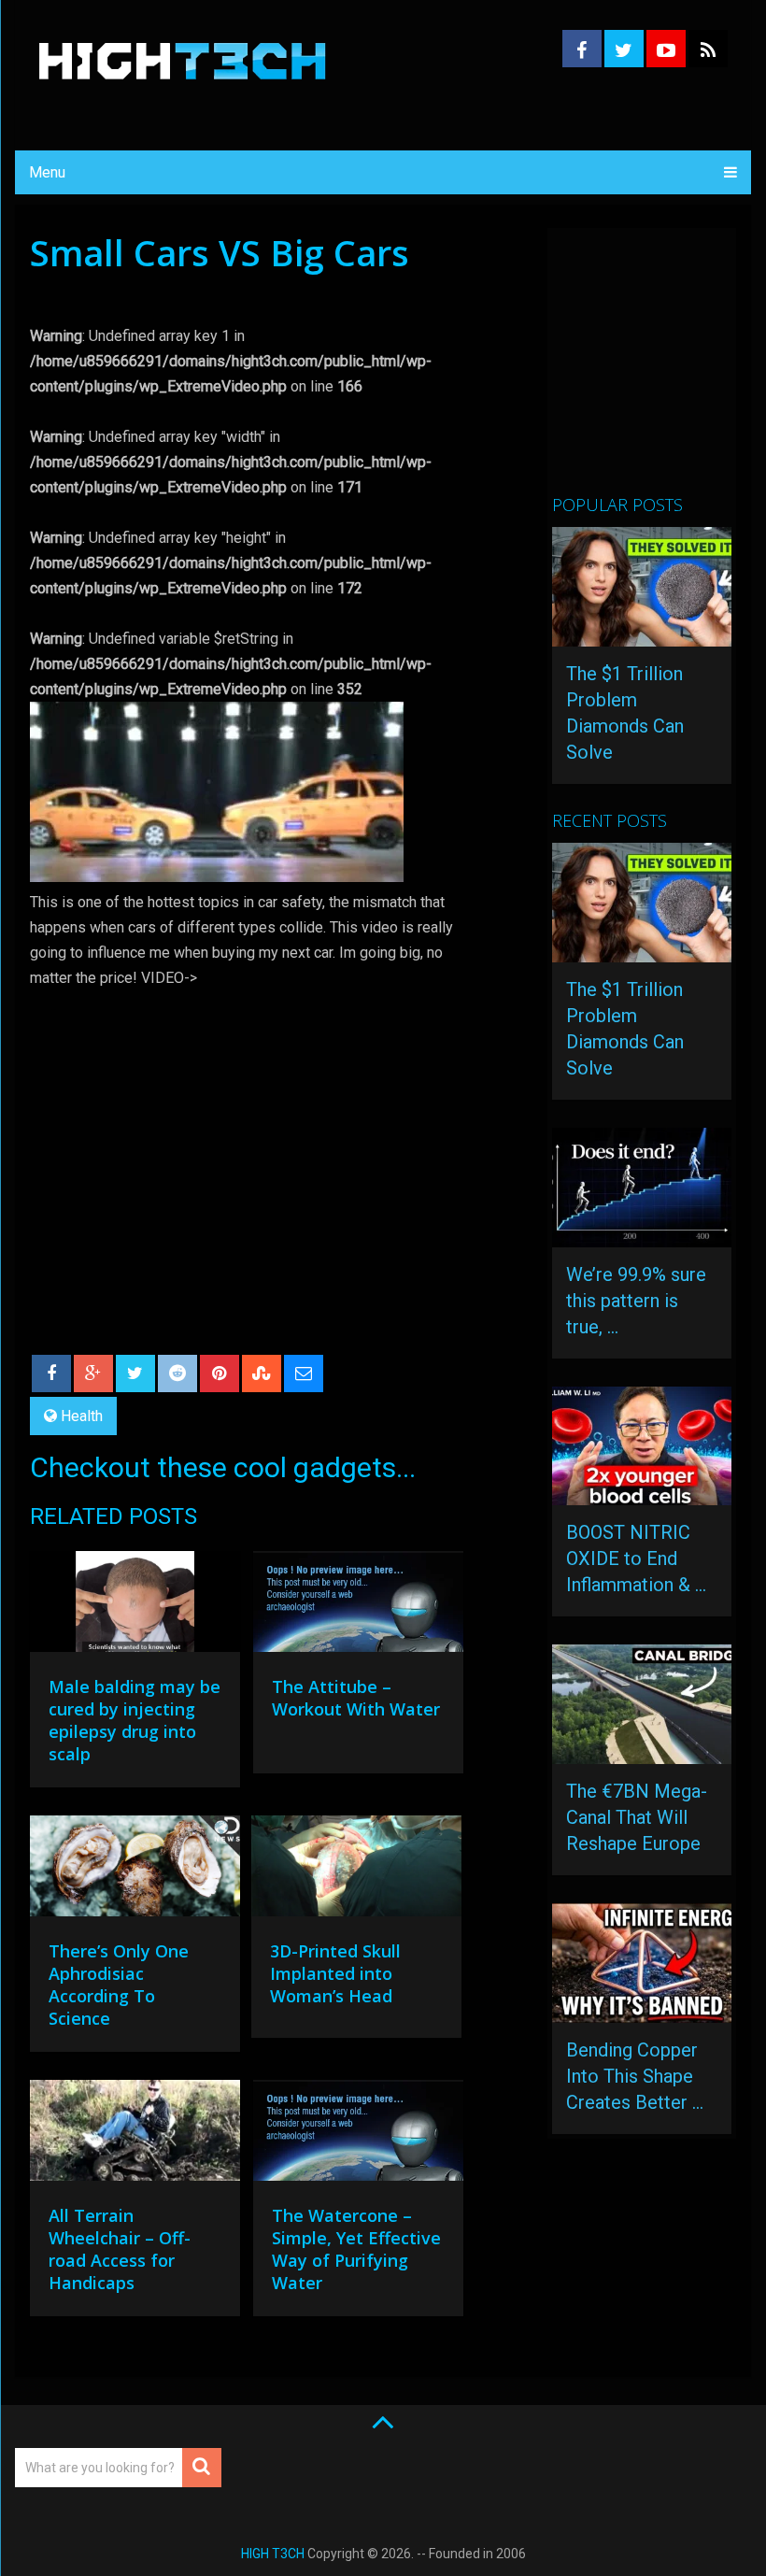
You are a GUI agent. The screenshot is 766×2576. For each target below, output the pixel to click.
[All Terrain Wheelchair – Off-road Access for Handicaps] (135, 2135)
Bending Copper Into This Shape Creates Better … (635, 2076)
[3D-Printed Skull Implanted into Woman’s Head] (356, 1871)
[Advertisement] (659, 369)
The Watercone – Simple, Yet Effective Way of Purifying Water (356, 2249)
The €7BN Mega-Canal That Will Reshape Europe (637, 1817)
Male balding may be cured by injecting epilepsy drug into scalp (135, 1720)
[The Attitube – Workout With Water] (358, 1606)
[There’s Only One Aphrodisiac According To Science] (135, 1871)
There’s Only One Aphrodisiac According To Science (119, 1985)
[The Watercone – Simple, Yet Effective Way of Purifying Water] (358, 2135)
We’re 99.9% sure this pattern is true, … (636, 1301)
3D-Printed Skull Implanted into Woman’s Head (335, 1973)
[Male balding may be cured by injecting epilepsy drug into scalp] (135, 1606)
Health (82, 1416)
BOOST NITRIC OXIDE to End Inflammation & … (636, 1558)
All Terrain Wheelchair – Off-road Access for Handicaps (120, 2249)
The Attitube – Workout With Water (356, 1698)
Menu (47, 172)
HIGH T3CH (273, 2554)
